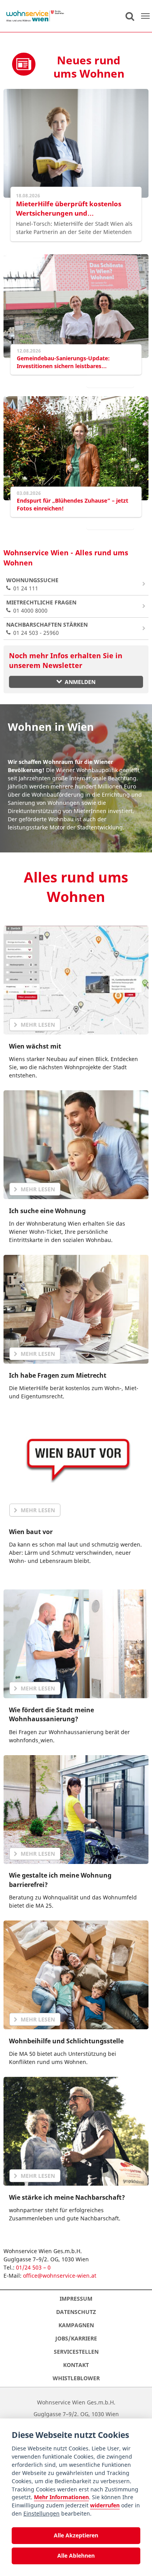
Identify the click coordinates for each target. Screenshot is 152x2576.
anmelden (80, 682)
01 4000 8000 (41, 606)
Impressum (76, 2299)
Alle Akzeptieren (76, 2535)
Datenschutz (76, 2312)
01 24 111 (32, 584)
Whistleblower (76, 2378)
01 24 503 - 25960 (47, 629)
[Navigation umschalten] (145, 16)
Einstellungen (42, 2513)
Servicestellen (76, 2352)
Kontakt (76, 2365)
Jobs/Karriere (76, 2338)
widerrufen (105, 2505)
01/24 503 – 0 (33, 2267)
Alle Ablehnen (76, 2556)
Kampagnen (76, 2325)
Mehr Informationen (61, 2497)
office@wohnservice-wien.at (60, 2276)
